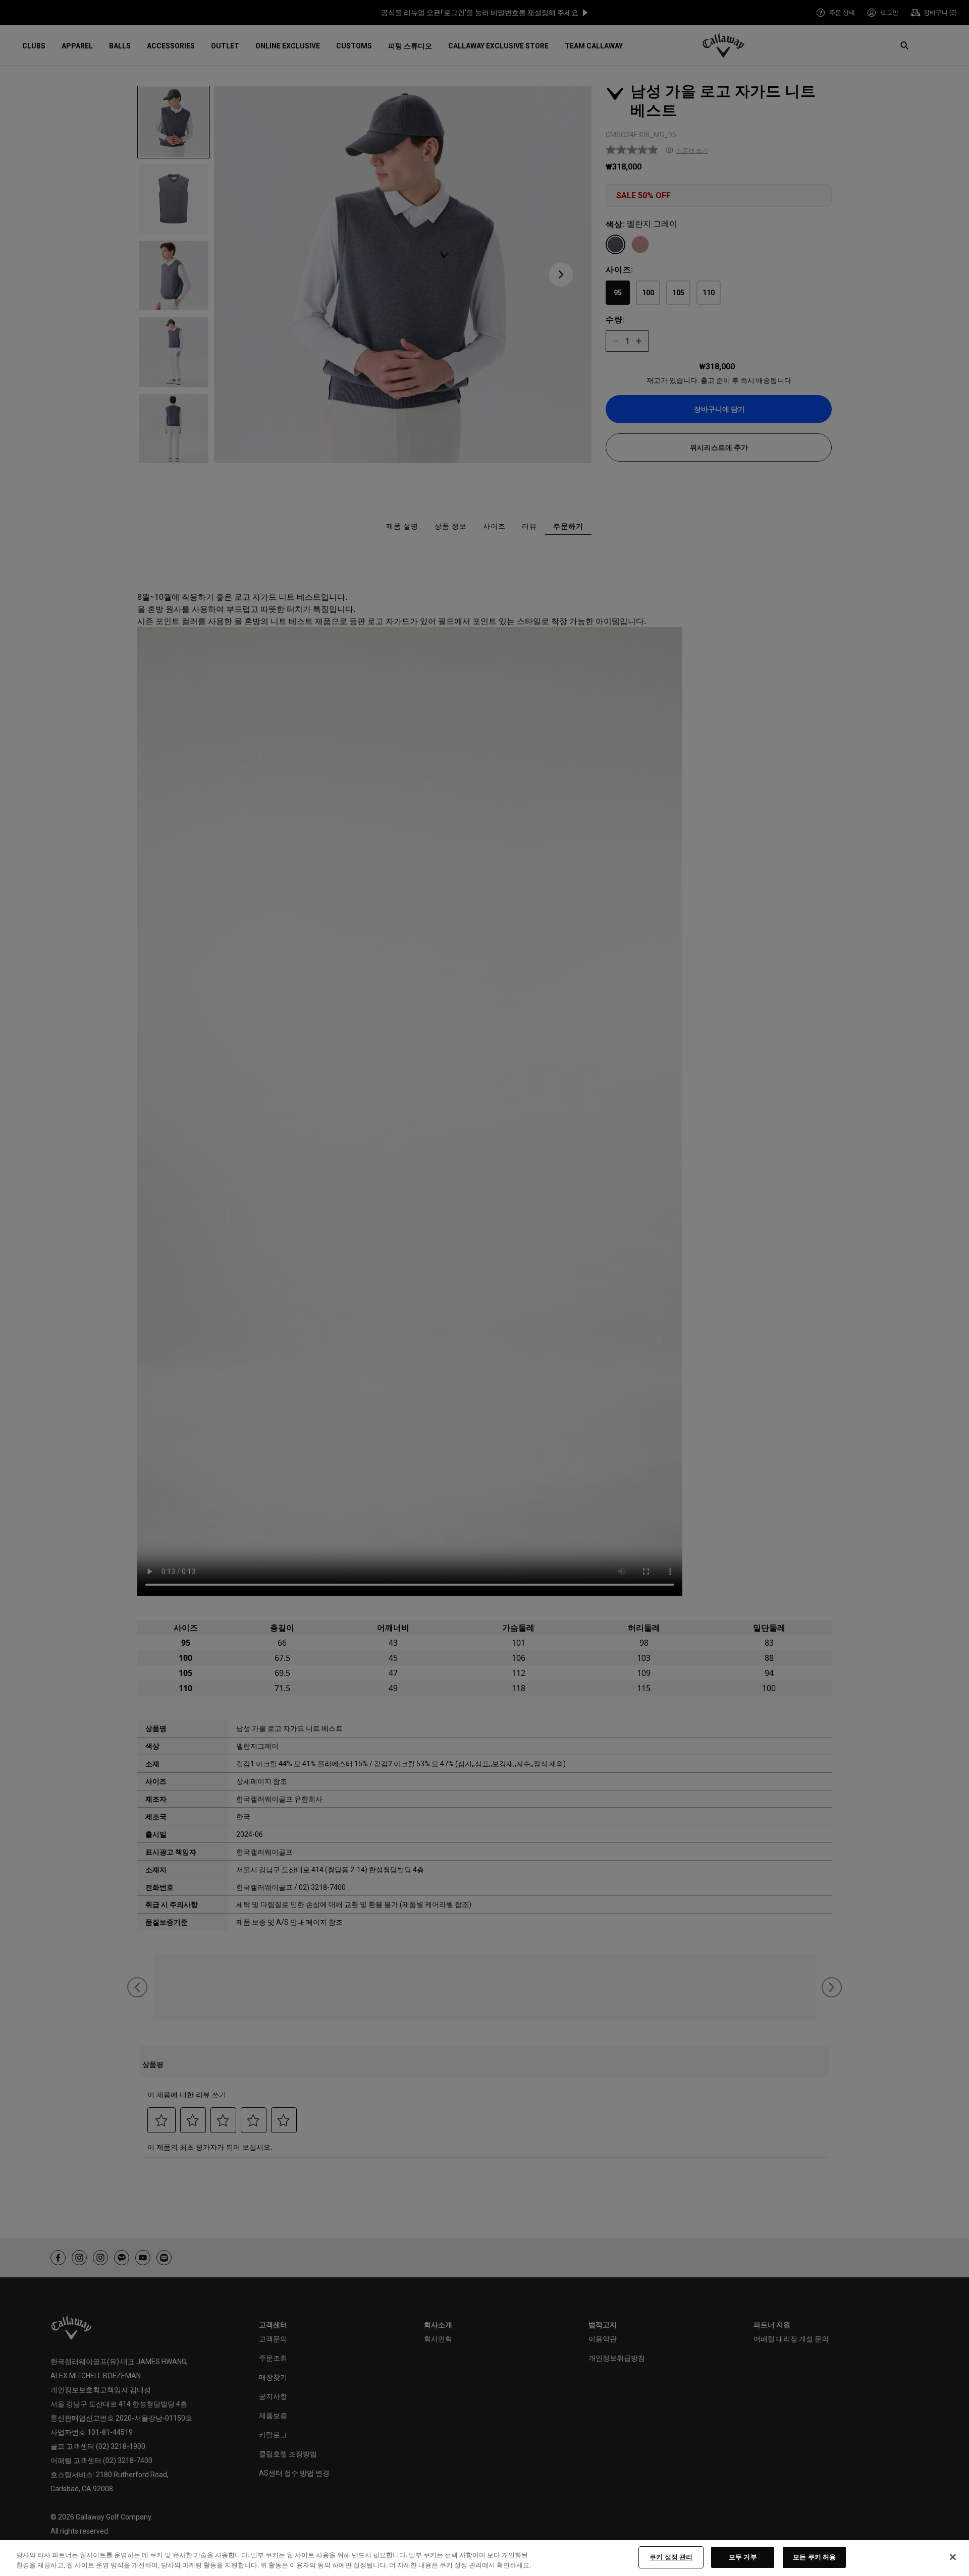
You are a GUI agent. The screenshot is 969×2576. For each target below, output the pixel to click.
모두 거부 (743, 2557)
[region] (484, 2558)
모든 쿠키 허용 (814, 2557)
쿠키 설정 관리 (671, 2557)
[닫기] (953, 2557)
